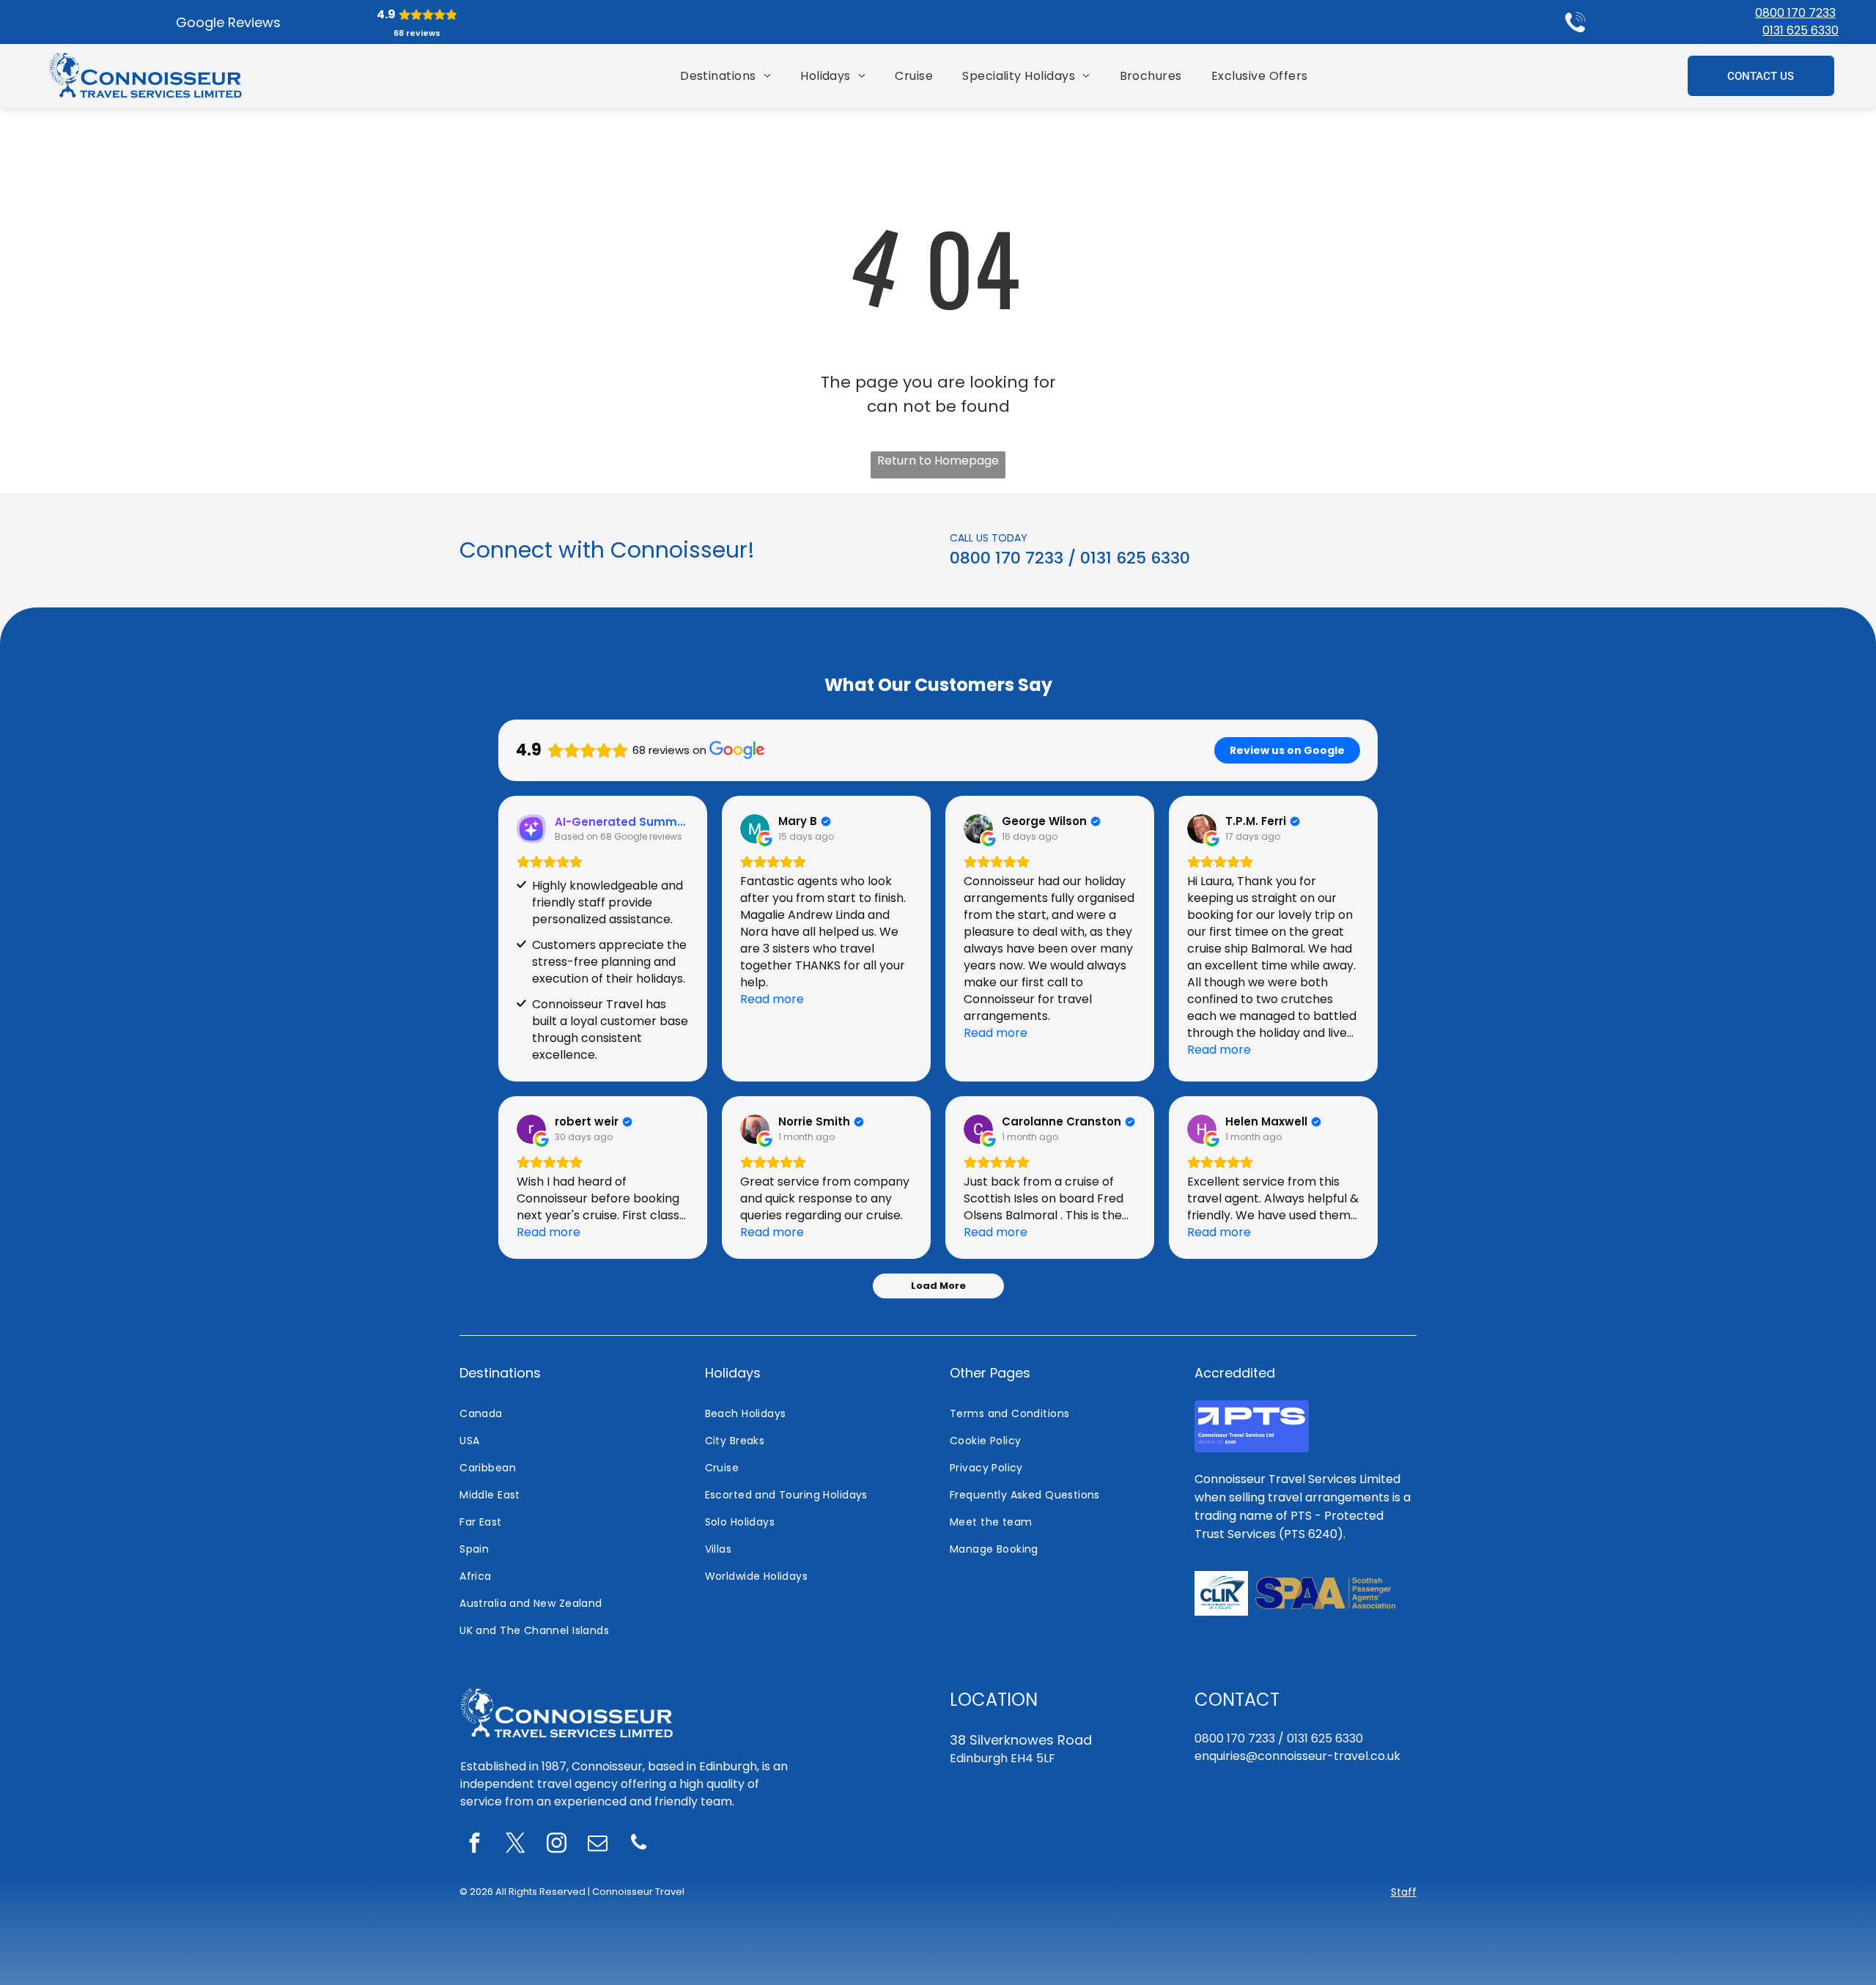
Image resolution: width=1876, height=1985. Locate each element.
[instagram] (557, 1845)
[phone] (639, 1845)
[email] (598, 1845)
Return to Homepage (938, 461)
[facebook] (475, 1845)
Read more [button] (772, 999)
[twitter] (516, 1845)
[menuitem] (725, 76)
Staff (1404, 1892)
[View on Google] (755, 829)
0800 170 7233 (1795, 13)
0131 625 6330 (1801, 30)
